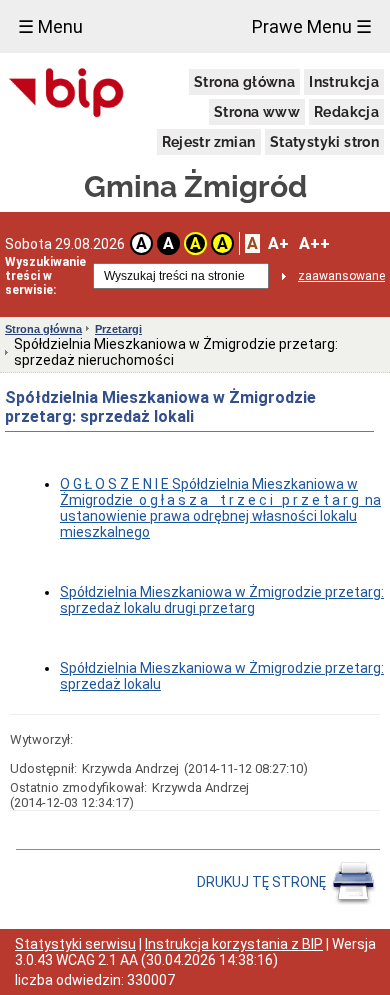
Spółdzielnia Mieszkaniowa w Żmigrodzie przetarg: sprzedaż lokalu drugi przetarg (222, 600)
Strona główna (244, 82)
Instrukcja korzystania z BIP (234, 944)
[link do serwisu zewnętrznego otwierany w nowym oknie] (66, 94)
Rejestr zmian (209, 142)
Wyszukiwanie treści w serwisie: (45, 276)
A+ (278, 243)
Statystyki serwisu (75, 944)
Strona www (257, 112)
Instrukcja (344, 82)
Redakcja (346, 112)
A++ (314, 243)
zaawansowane (341, 276)
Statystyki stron (324, 142)
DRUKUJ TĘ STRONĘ (263, 882)
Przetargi (118, 329)
